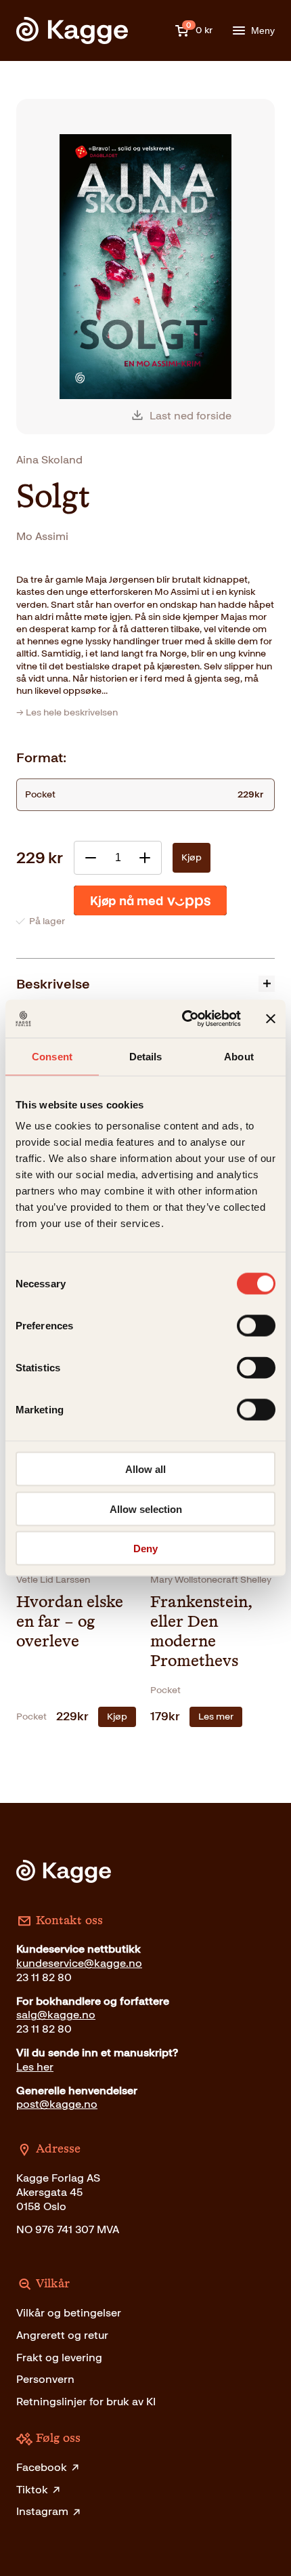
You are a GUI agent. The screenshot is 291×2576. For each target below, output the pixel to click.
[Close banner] (271, 1018)
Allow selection (146, 1509)
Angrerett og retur (62, 2335)
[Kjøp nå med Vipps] (150, 900)
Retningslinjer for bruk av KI (86, 2402)
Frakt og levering (59, 2357)
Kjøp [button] (117, 1717)
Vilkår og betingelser (69, 2313)
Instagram (42, 2511)
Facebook (42, 2467)
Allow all (145, 1469)
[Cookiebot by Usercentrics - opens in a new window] (183, 1019)
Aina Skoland (49, 460)
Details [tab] (146, 1056)
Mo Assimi (42, 536)
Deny (145, 1549)
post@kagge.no (57, 2104)
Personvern (45, 2379)
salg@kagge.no (56, 2015)
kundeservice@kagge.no (79, 1963)
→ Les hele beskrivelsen (67, 712)
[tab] (145, 983)
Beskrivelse (53, 984)
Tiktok (32, 2490)
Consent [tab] (52, 1056)
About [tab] (239, 1056)
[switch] (256, 1326)
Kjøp (192, 857)
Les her (35, 2067)
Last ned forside (191, 416)
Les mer (216, 1717)
